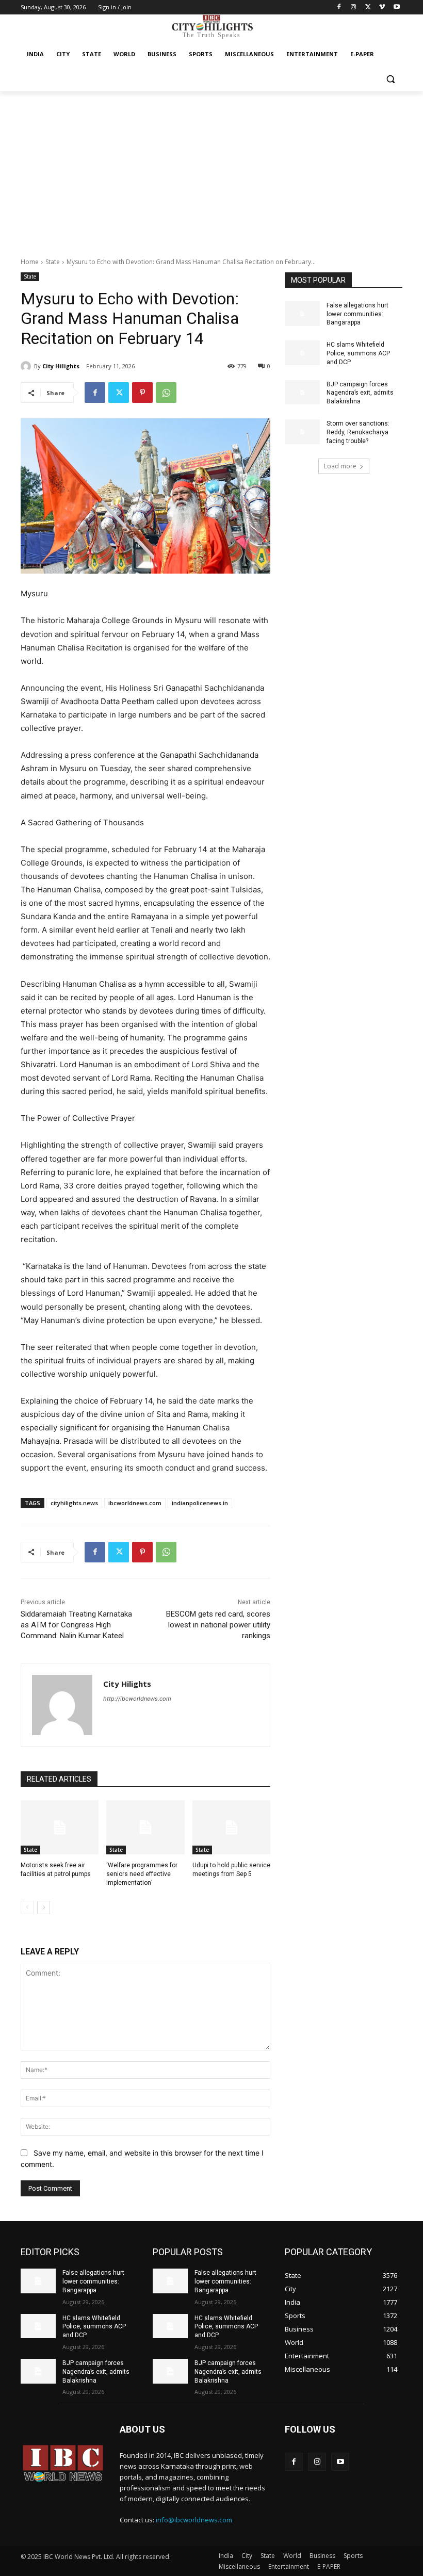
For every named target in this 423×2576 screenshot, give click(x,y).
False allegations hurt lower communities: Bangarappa (357, 314)
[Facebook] (339, 7)
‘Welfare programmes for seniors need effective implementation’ (142, 1874)
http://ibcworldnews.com (137, 1699)
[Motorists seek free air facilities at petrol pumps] (60, 1828)
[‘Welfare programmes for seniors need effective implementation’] (145, 1828)
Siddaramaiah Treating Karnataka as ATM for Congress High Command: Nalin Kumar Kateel (76, 1625)
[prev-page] (27, 1907)
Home (30, 262)
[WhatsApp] (166, 393)
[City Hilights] (27, 366)
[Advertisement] (211, 169)
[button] (390, 79)
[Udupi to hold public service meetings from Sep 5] (231, 1828)
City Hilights (61, 366)
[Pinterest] (142, 393)
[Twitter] (368, 7)
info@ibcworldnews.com (194, 2520)
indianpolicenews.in (200, 1503)
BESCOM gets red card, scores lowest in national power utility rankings (218, 1625)
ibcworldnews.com (135, 1503)
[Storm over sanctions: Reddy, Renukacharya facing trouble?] (302, 432)
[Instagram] (354, 7)
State (53, 262)
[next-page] (44, 1907)
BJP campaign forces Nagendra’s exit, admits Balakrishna (360, 393)
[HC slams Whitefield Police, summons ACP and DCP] (302, 353)
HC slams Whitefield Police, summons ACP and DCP (358, 353)
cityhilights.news (74, 1503)
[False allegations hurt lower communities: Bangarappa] (302, 314)
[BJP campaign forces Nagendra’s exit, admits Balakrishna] (302, 393)
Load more (340, 466)
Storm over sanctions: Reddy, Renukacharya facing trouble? (358, 432)
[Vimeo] (382, 7)
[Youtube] (396, 7)
